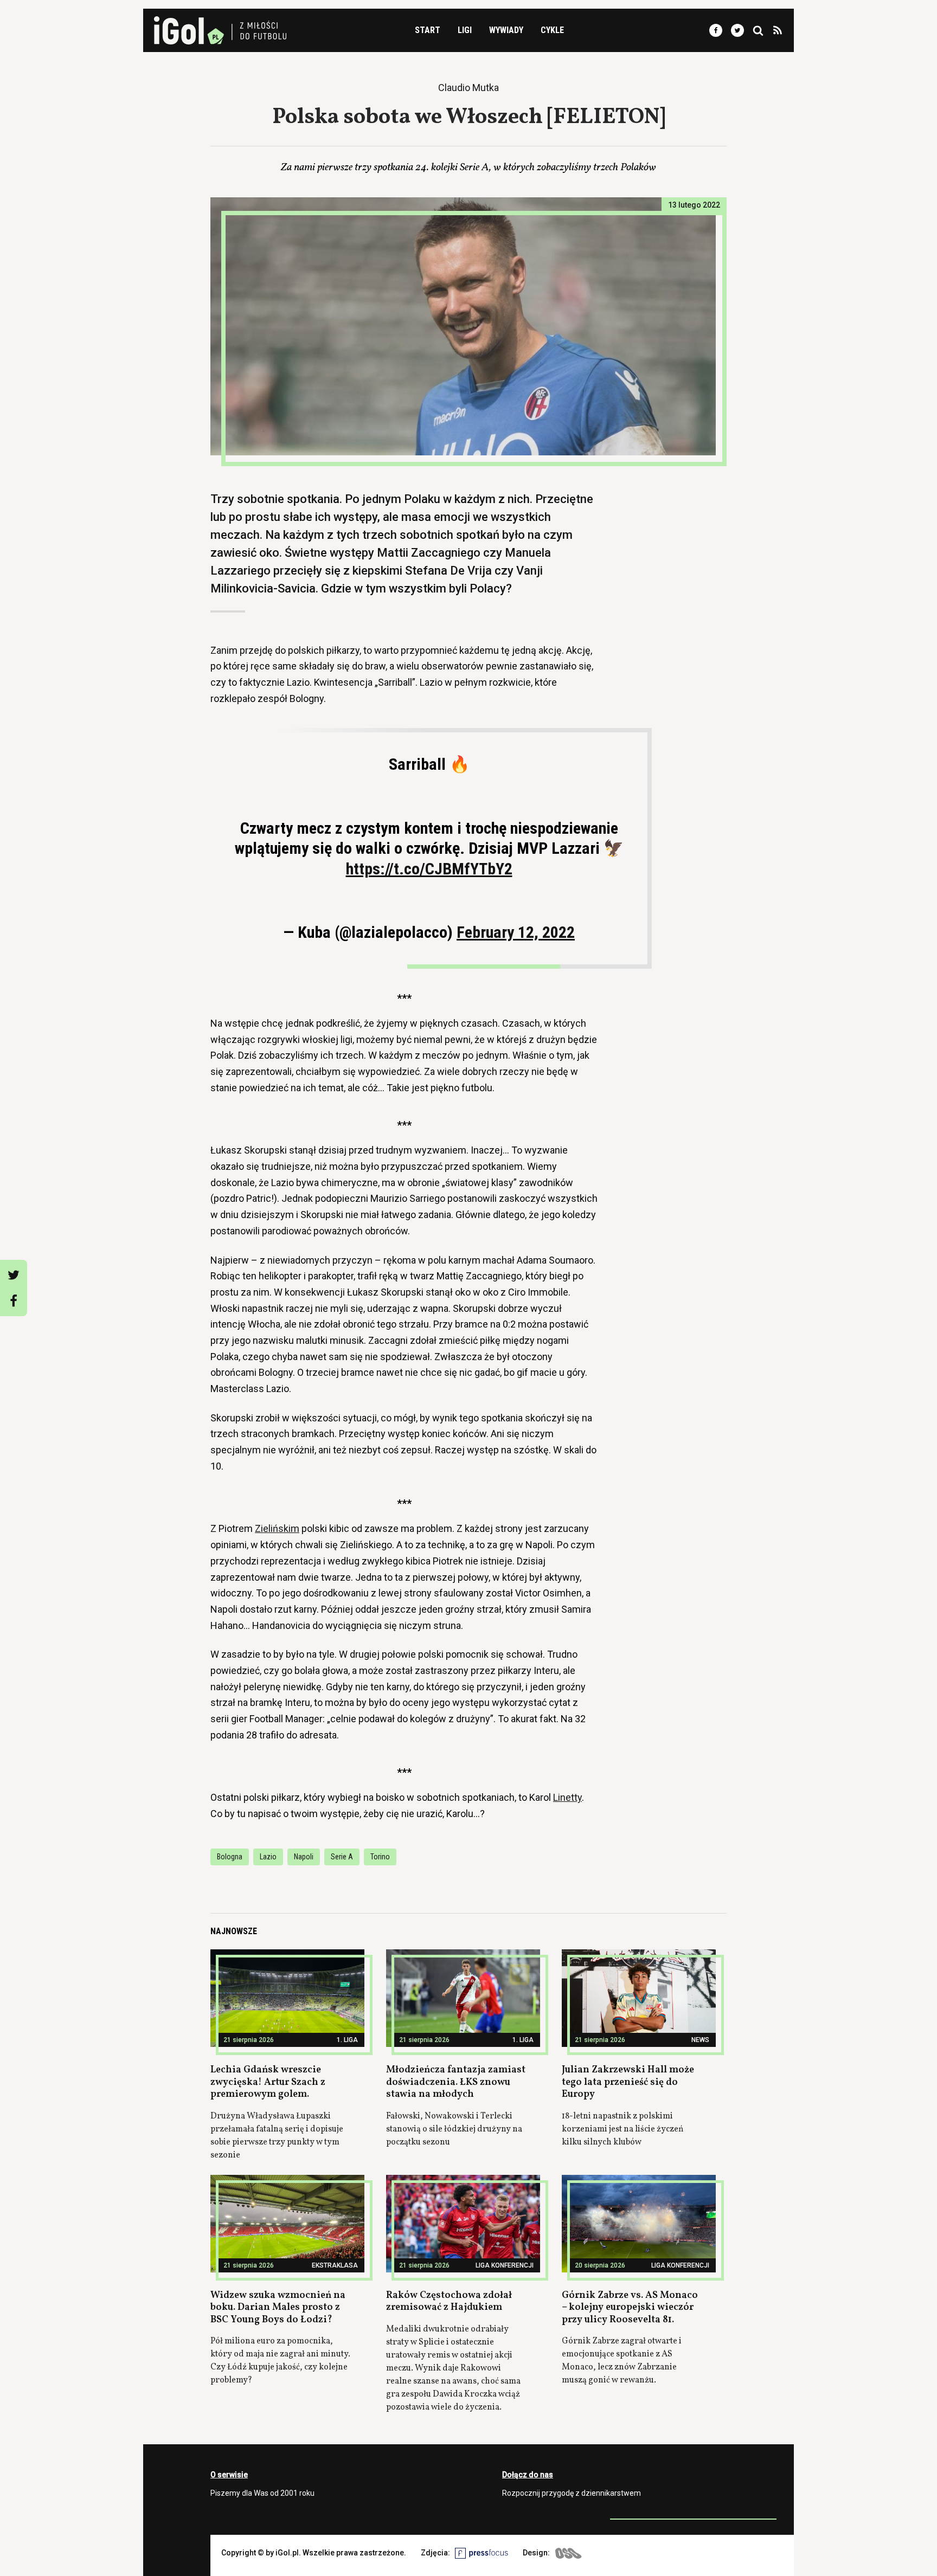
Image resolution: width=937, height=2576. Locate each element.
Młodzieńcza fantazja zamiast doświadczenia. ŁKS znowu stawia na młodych (456, 2082)
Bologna (230, 1857)
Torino (380, 1857)
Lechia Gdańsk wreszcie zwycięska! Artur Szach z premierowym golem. (268, 2082)
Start (428, 30)
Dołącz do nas (528, 2475)
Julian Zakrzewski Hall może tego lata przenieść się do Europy (628, 2082)
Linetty (567, 1797)
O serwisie (229, 2475)
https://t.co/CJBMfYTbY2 (429, 869)
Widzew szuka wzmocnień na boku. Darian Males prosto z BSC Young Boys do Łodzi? (278, 2308)
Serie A (342, 1857)
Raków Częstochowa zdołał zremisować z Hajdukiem (449, 2302)
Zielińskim (277, 1528)
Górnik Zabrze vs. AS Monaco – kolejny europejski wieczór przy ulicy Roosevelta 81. (630, 2308)
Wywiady (506, 30)
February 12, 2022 (516, 932)
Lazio (268, 1857)
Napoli (304, 1857)
